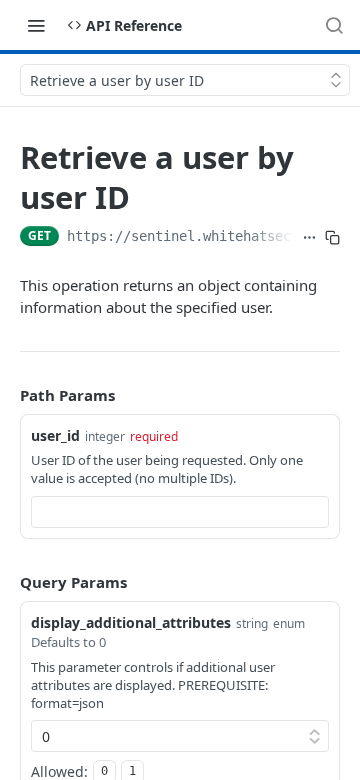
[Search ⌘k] (334, 25)
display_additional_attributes (131, 622)
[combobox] (180, 512)
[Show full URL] (309, 238)
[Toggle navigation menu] (36, 25)
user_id (55, 435)
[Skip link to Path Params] (6, 395)
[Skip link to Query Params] (6, 582)
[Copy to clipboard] (332, 238)
